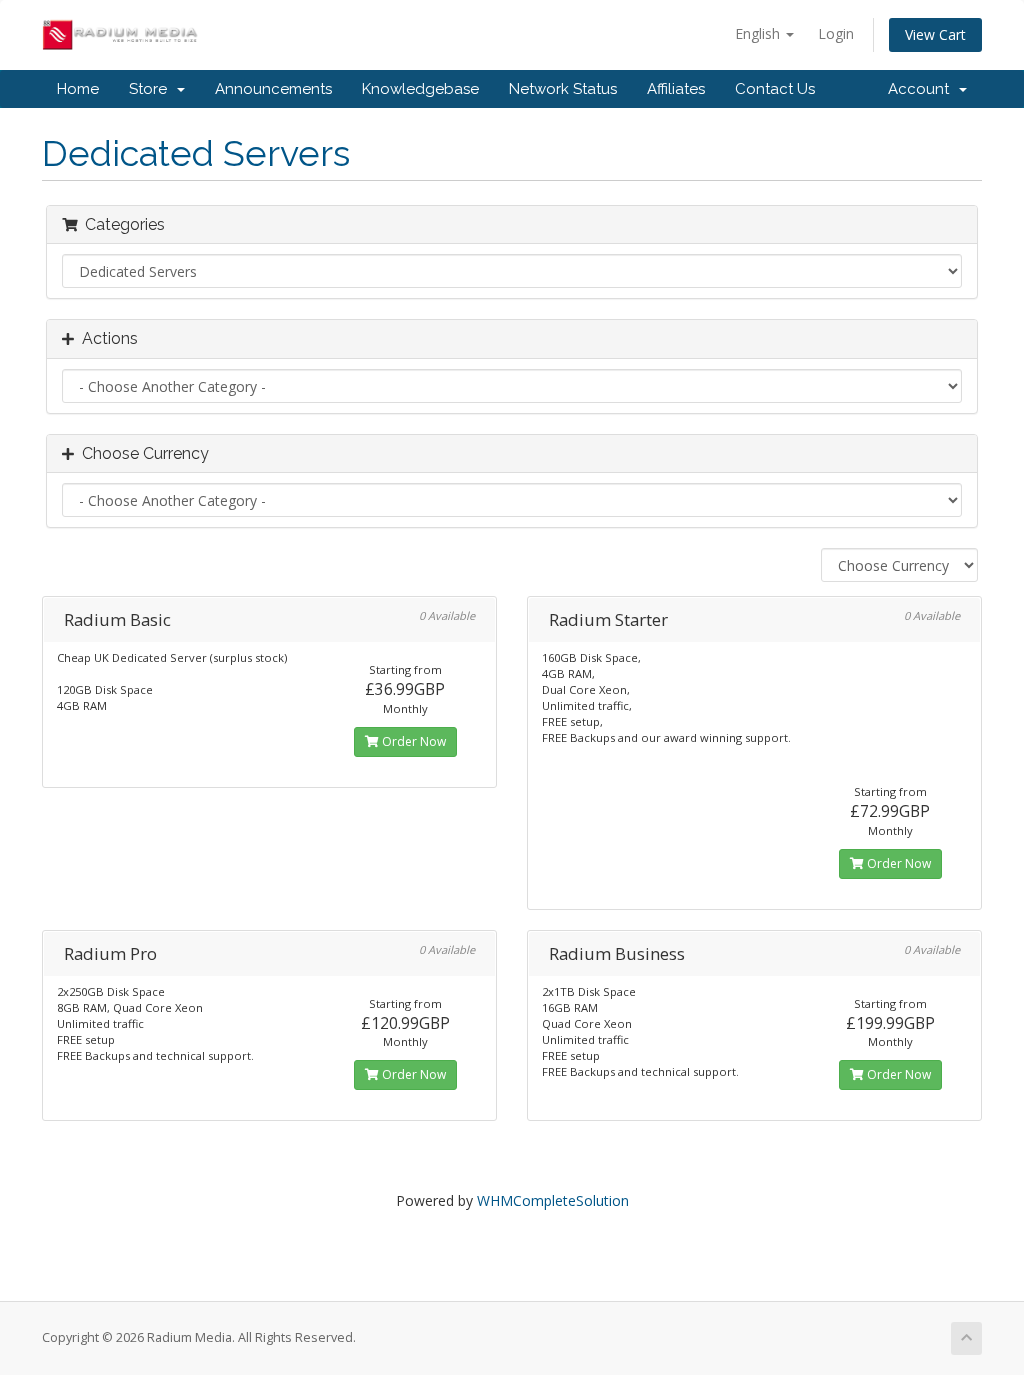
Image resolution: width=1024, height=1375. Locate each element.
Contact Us (775, 89)
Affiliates (676, 89)
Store (152, 89)
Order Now (412, 741)
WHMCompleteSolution (553, 1200)
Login (836, 33)
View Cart (935, 34)
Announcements (273, 89)
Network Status (563, 89)
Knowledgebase (420, 89)
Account (922, 89)
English (759, 33)
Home (78, 89)
